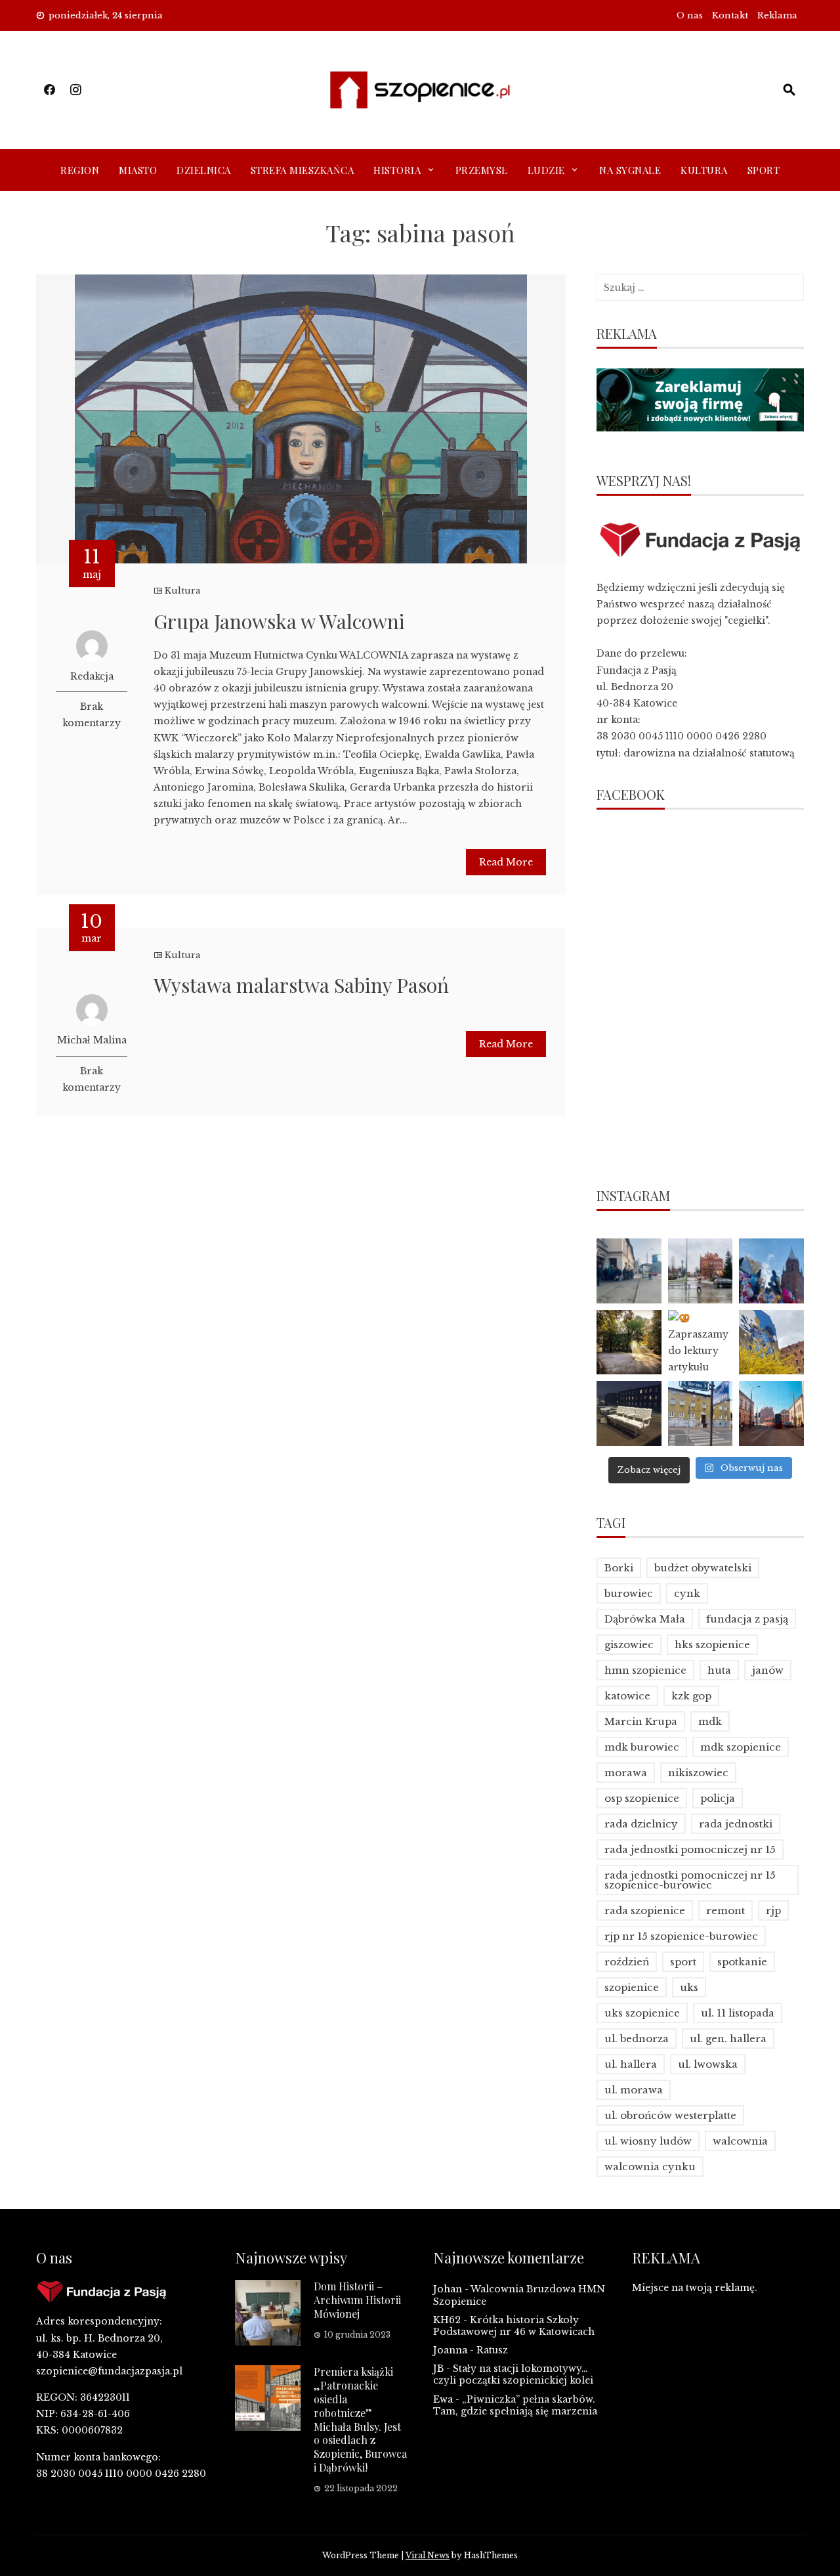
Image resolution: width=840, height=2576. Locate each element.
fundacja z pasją (747, 1619)
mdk (710, 1721)
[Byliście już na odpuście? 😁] (771, 1271)
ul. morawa (634, 2090)
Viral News (428, 2555)
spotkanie (742, 1962)
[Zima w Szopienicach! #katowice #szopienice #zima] (629, 1413)
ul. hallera (631, 2064)
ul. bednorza (637, 2039)
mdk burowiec (642, 1747)
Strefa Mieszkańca (303, 170)
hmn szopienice (645, 1670)
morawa (626, 1773)
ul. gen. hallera (728, 2039)
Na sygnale (630, 170)
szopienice (632, 1987)
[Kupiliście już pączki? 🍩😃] (629, 1271)
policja (718, 1798)
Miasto (138, 170)
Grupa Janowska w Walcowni (279, 621)
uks (689, 1987)
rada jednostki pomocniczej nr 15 (690, 1849)
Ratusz (492, 2350)
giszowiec (629, 1645)
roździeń (627, 1962)
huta (719, 1670)
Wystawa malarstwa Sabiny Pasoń (301, 985)
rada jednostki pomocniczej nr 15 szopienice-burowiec (690, 1880)
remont (725, 1910)
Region (80, 170)
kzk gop (691, 1696)
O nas (690, 15)
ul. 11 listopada (738, 2013)
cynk (687, 1593)
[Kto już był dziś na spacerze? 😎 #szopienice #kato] (701, 1413)
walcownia (740, 2141)
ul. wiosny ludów (648, 2141)
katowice (627, 1696)
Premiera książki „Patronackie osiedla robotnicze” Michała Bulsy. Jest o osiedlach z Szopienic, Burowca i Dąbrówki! (360, 2419)
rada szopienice (645, 1910)
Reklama (777, 15)
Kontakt (730, 15)
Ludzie (546, 170)
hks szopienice (712, 1645)
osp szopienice (642, 1798)
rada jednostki (736, 1824)
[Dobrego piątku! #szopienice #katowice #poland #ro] (629, 1343)
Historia (397, 170)
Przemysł (482, 170)
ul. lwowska (708, 2064)
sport (683, 1962)
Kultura (704, 170)
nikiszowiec (698, 1773)
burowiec (629, 1593)
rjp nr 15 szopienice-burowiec (681, 1936)
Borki (619, 1568)
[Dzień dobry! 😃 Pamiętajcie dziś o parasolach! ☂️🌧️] (701, 1271)
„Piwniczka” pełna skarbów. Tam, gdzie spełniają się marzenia (515, 2405)
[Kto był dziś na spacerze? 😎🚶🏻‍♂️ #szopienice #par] (771, 1343)
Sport (764, 170)
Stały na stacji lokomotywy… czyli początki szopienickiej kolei (513, 2374)
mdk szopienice (741, 1747)
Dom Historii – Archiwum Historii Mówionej (357, 2300)
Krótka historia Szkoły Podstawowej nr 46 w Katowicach (514, 2326)
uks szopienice (642, 2013)
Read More (506, 862)
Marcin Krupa (641, 1721)
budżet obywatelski (703, 1568)
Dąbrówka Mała (645, 1619)
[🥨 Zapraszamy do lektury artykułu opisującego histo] (701, 1343)
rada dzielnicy (641, 1824)
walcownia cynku (650, 2167)
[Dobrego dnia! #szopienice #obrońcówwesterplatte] (771, 1413)
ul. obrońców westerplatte (670, 2115)
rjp (773, 1910)
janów (768, 1670)
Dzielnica (204, 170)
